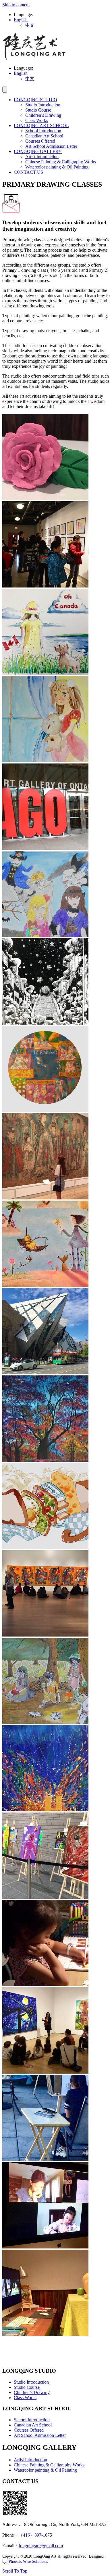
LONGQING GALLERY (38, 151)
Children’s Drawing (43, 115)
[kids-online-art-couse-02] (45, 2334)
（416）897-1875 (35, 2535)
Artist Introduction (42, 157)
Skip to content (16, 5)
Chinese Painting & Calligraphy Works (61, 162)
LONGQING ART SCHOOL (41, 126)
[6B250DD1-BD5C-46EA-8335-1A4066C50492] (45, 586)
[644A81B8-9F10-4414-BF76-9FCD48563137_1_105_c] (45, 1023)
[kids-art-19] (45, 1897)
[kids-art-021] (45, 2072)
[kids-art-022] (45, 2159)
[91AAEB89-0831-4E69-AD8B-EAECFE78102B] (45, 848)
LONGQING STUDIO (35, 100)
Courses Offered (40, 141)
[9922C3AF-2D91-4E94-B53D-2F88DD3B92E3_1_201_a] (45, 1198)
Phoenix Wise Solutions (28, 2561)
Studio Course (38, 110)
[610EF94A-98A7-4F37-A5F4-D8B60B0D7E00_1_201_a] (45, 936)
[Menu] (5, 90)
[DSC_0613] (45, 1722)
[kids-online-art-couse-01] (45, 2247)
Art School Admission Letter (51, 146)
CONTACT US (28, 172)
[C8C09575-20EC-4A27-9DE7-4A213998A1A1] (45, 1548)
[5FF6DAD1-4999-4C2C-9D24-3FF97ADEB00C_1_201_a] (45, 498)
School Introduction (43, 131)
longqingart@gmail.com (41, 2546)
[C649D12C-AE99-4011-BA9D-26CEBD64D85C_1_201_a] (45, 1635)
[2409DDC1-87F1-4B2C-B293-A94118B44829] (45, 1110)
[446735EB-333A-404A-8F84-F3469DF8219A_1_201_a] (45, 1373)
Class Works (37, 120)
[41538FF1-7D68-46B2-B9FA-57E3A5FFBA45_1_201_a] (45, 1285)
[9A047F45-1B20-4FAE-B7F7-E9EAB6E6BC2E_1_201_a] (45, 761)
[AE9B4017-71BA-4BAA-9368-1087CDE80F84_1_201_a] (45, 1460)
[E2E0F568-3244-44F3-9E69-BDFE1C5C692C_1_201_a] (45, 1810)
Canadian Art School (44, 136)
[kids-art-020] (45, 1985)
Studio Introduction (43, 105)
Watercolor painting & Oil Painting (57, 167)
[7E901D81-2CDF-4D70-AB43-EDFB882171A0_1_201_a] (45, 673)
